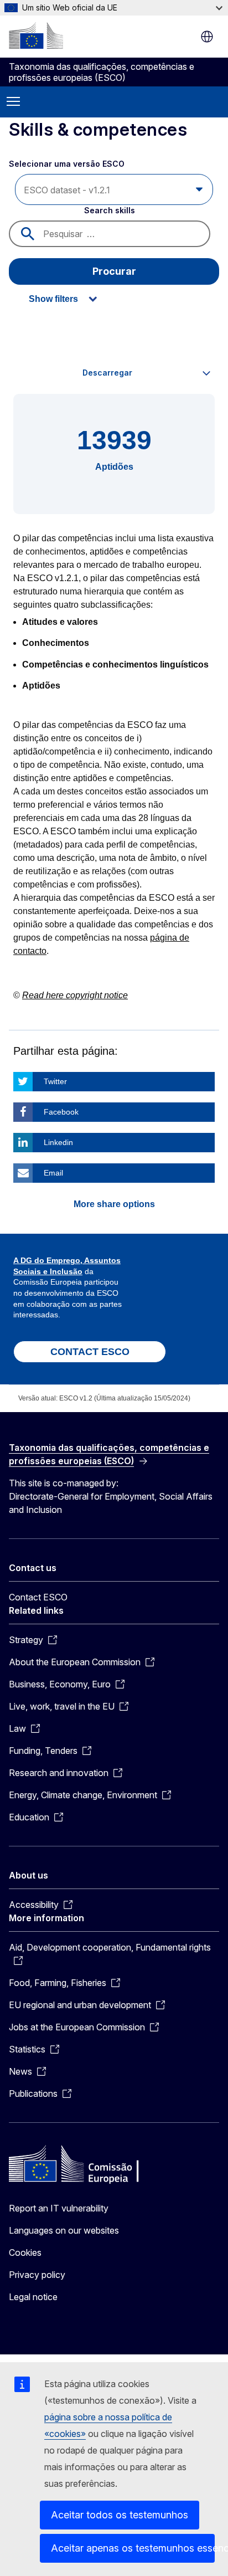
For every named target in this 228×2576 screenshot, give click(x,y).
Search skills (110, 210)
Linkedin (58, 1142)
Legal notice (33, 2297)
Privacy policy (37, 2275)
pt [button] (207, 37)
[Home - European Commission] (36, 35)
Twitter (55, 1081)
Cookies (25, 2252)
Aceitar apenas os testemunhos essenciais (133, 2548)
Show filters (53, 299)
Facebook (61, 1112)
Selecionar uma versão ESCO (68, 164)
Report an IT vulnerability (59, 2208)
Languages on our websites (64, 2230)
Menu (13, 102)
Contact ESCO (38, 1597)
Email (53, 1173)
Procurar (114, 271)
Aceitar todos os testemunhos (120, 2515)
